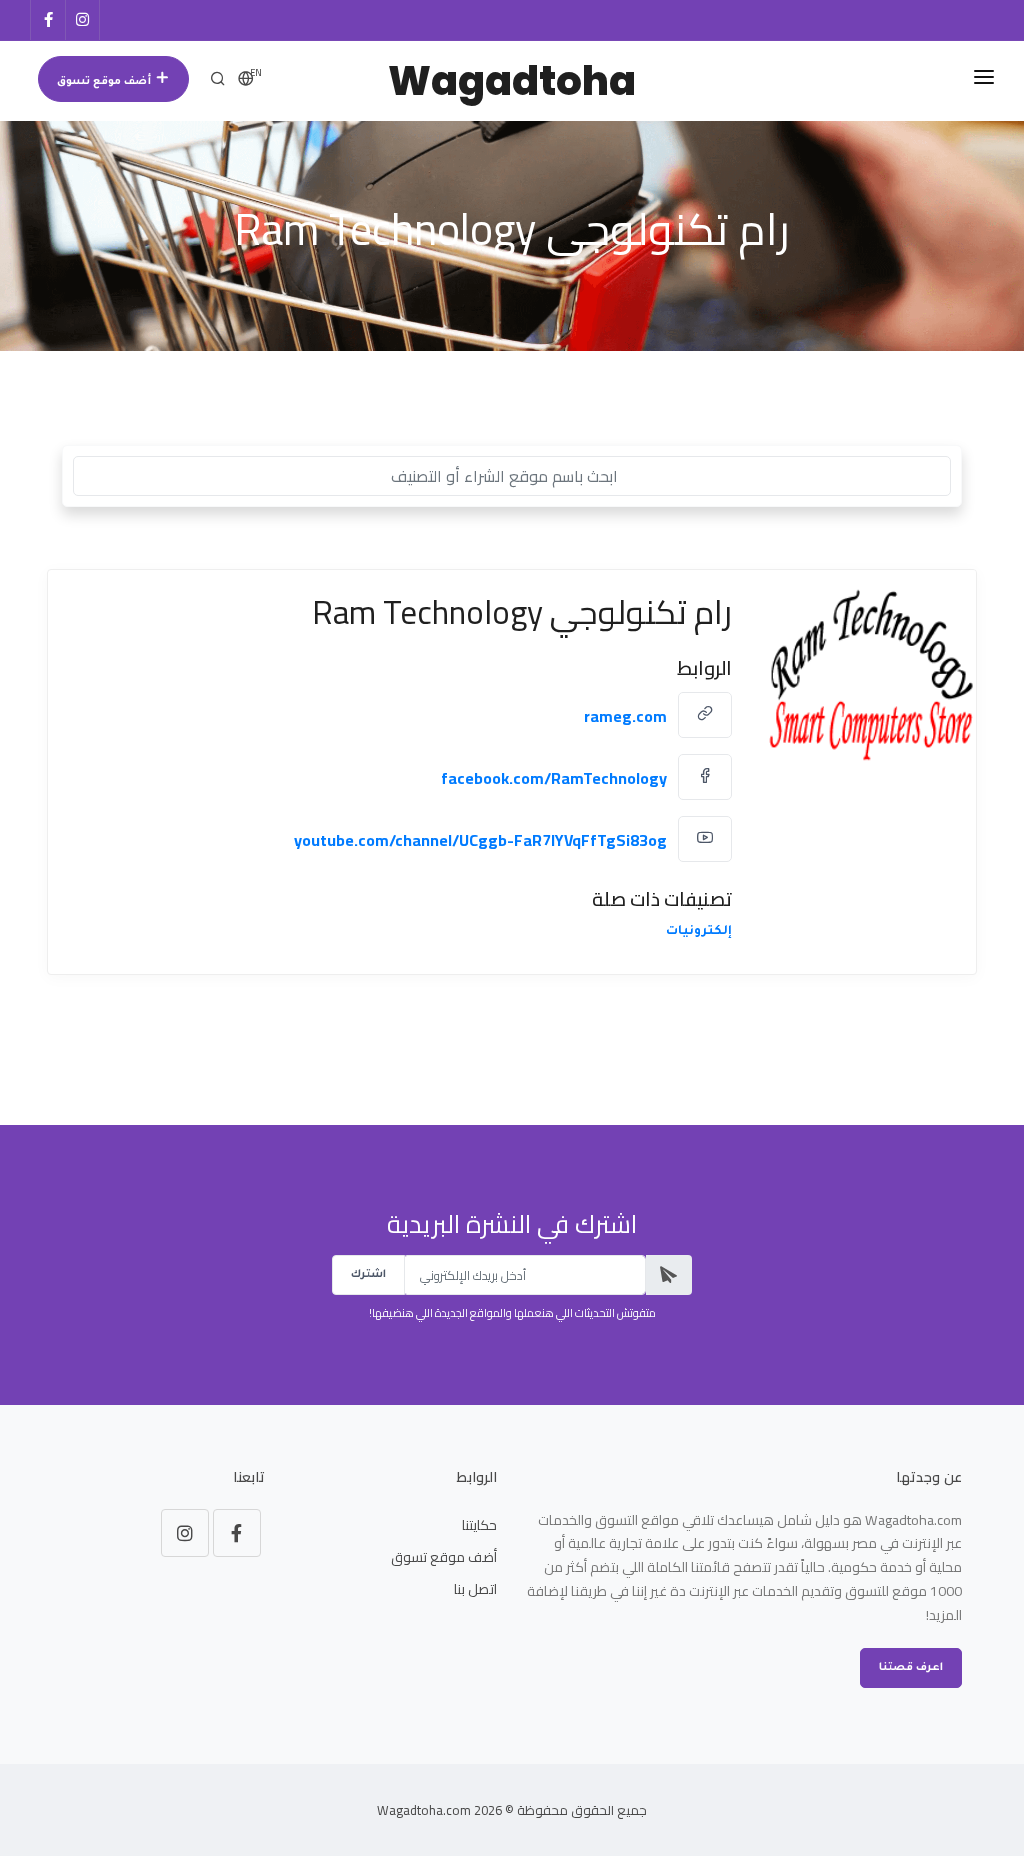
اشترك (368, 1275)
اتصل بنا (475, 1589)
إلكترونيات (699, 932)
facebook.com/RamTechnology (554, 778)
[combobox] (512, 476)
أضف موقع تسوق (105, 82)
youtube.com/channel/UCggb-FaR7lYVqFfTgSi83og (480, 840)
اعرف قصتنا (911, 1668)
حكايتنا (479, 1525)
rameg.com (625, 716)
